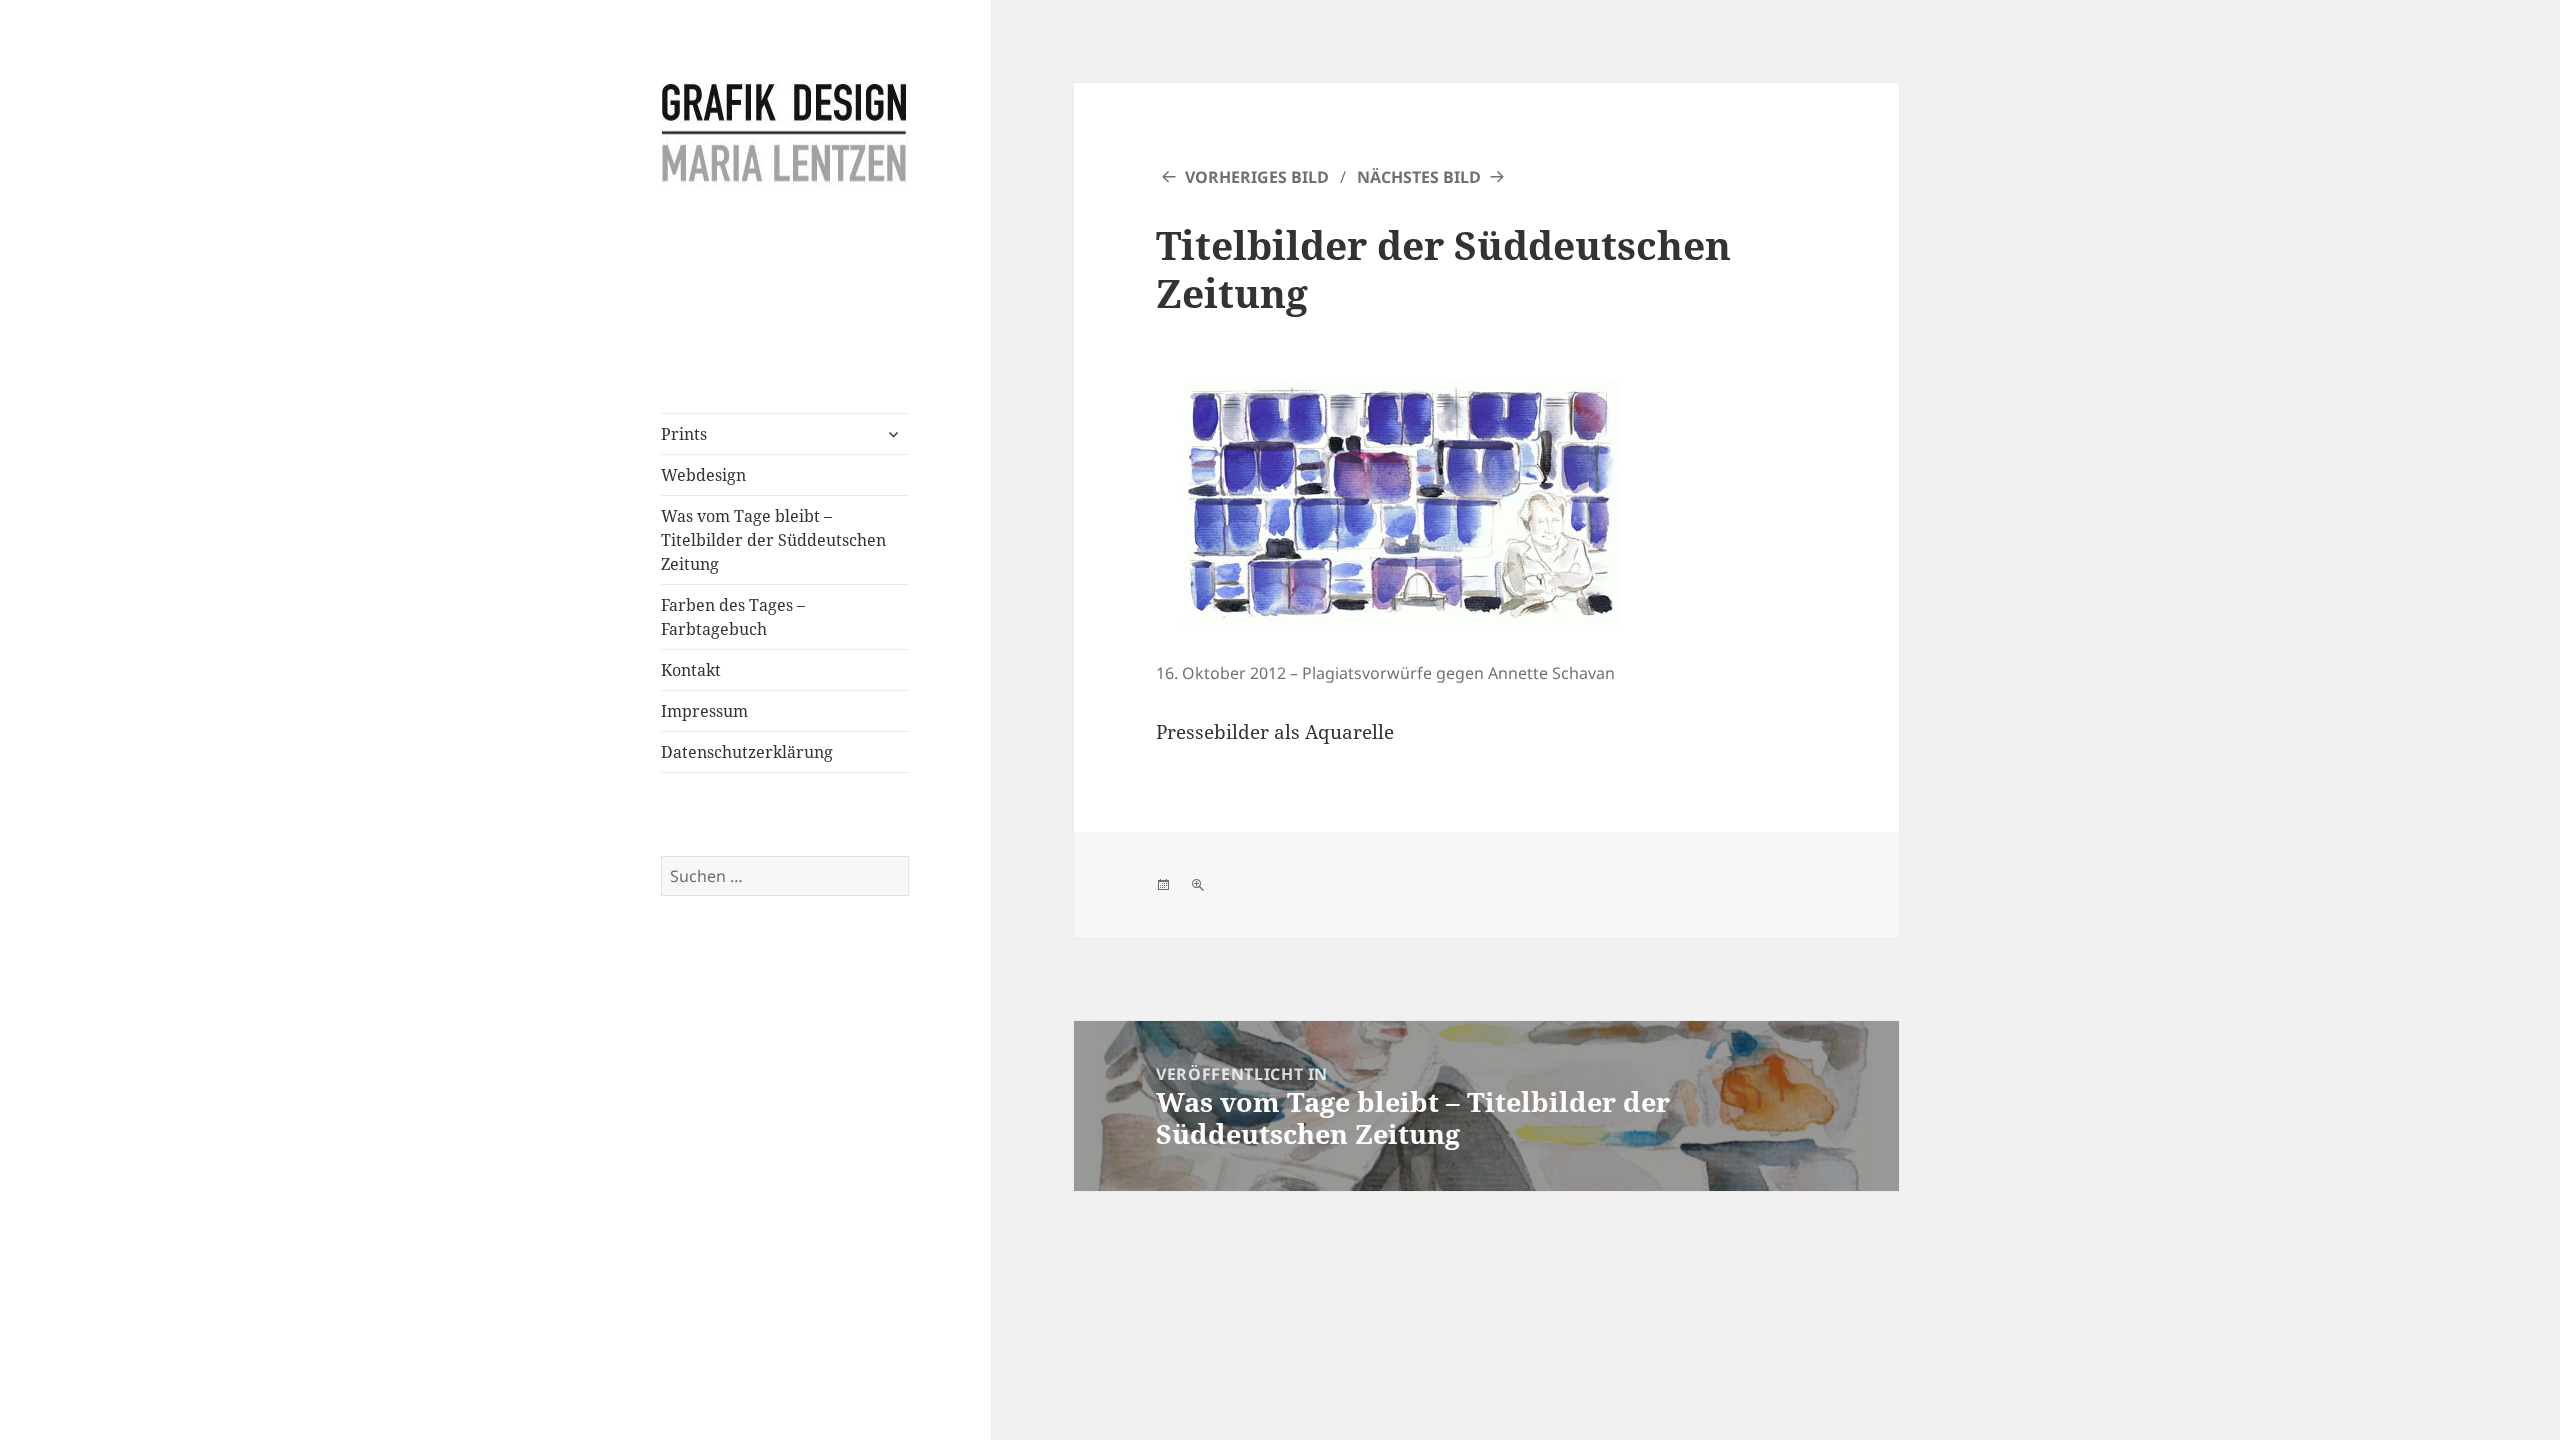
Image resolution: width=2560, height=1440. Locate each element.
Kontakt (691, 670)
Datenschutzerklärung (747, 752)
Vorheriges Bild (1257, 177)
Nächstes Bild (1419, 177)
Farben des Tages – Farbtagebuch (733, 617)
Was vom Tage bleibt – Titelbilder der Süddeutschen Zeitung (773, 540)
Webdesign (703, 475)
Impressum (704, 711)
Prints (684, 434)
